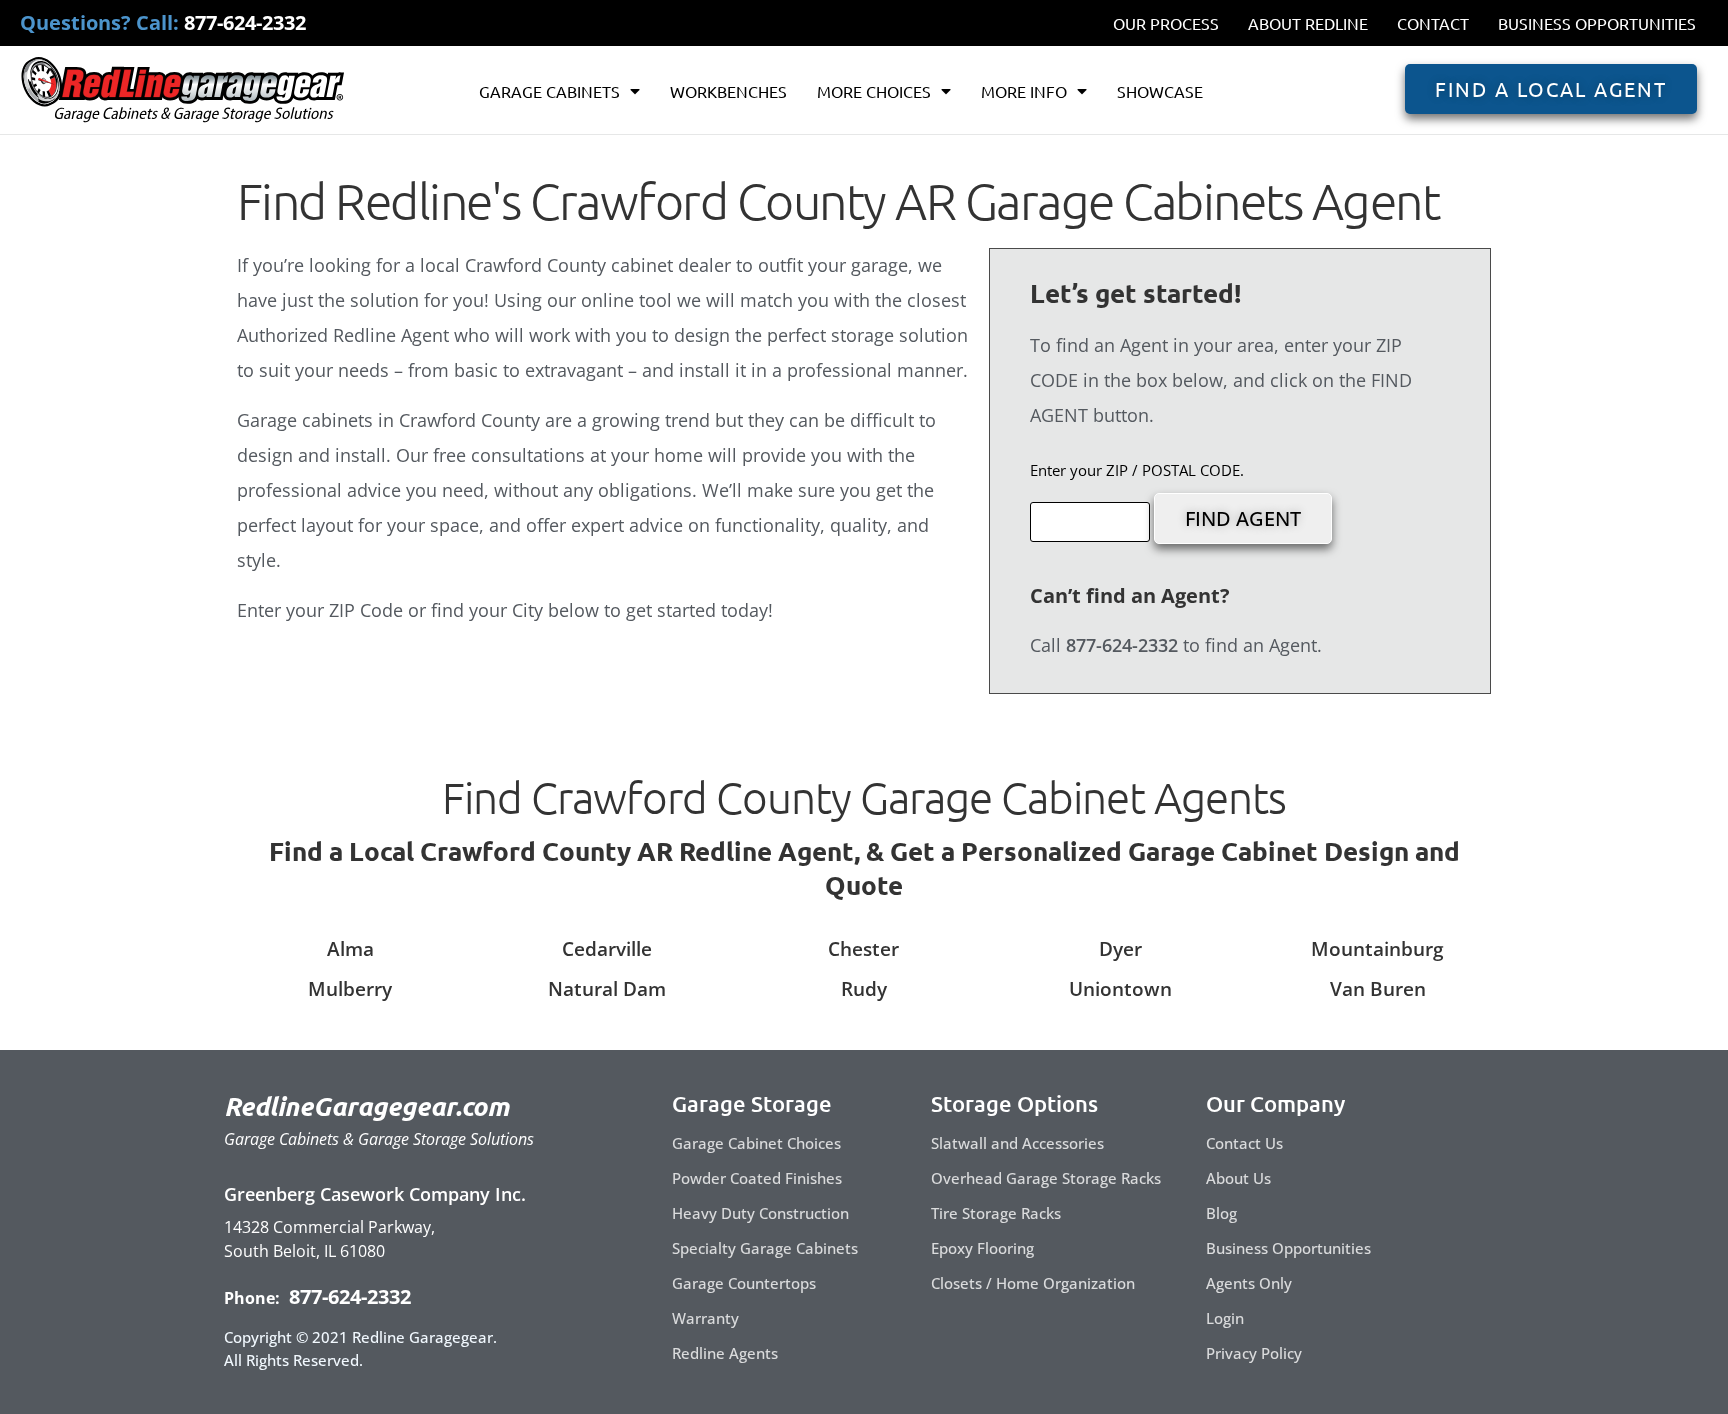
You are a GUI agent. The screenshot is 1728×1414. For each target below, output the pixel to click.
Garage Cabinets (549, 91)
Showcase (1160, 91)
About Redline (1308, 23)
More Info (1024, 91)
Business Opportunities (1597, 23)
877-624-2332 (347, 1296)
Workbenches (728, 91)
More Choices (874, 91)
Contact (1433, 23)
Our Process (1166, 23)
